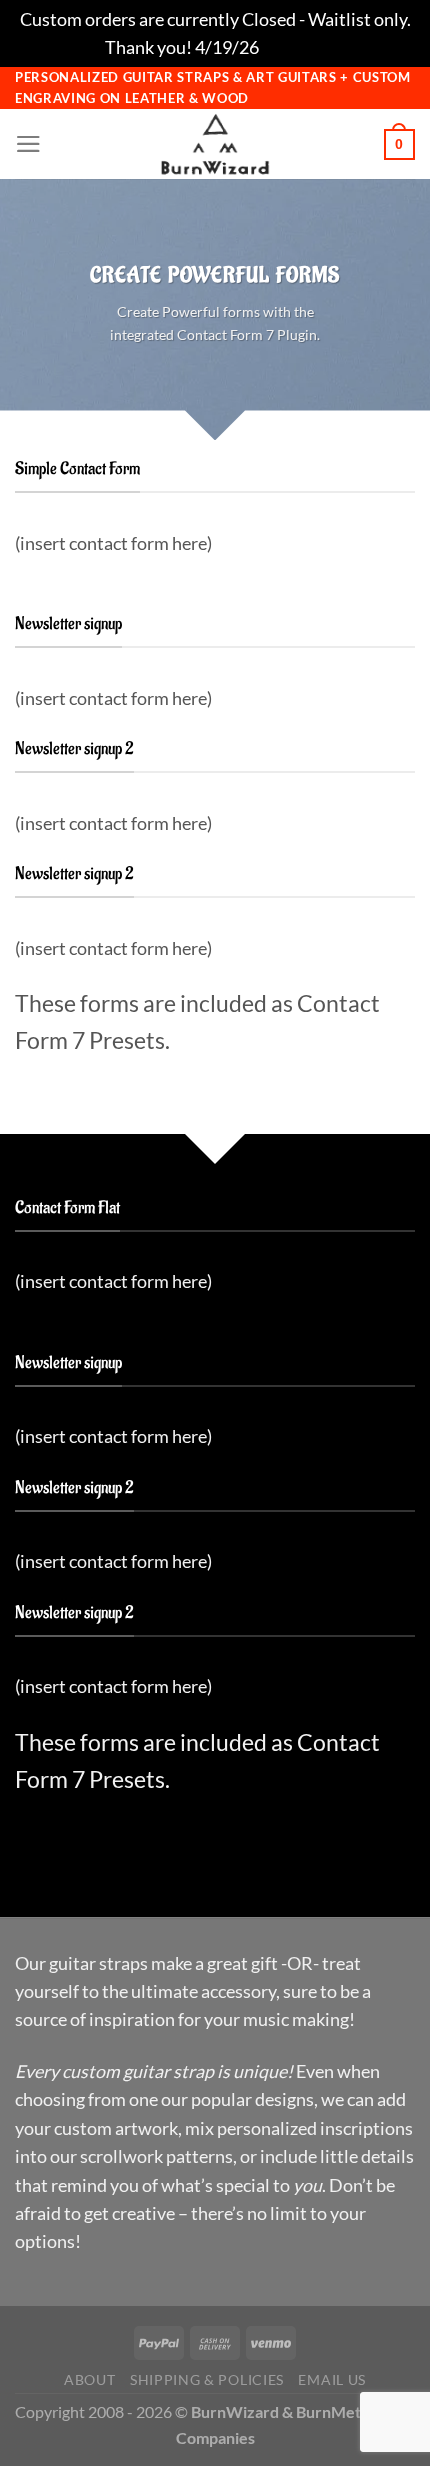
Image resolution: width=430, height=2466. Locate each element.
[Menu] (28, 144)
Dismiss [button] (293, 47)
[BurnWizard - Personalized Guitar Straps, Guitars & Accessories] (215, 144)
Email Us (331, 2380)
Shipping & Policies (207, 2380)
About (89, 2380)
